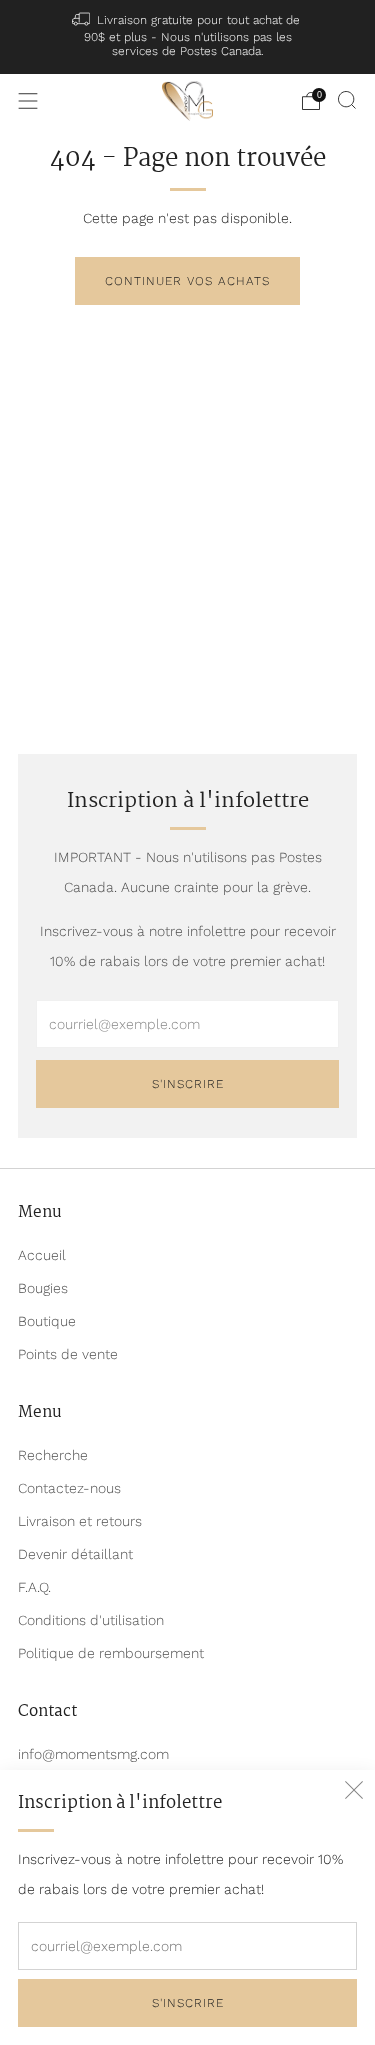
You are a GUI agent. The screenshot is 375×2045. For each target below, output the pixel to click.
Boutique (47, 1321)
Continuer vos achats (187, 281)
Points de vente (68, 1354)
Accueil (42, 1255)
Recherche (53, 1455)
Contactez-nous (69, 1488)
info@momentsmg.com (93, 1754)
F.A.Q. (34, 1587)
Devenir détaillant (75, 1554)
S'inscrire (188, 2003)
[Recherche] (347, 100)
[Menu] (28, 101)
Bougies (43, 1288)
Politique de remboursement (111, 1653)
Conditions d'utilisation (91, 1620)
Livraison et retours (80, 1521)
